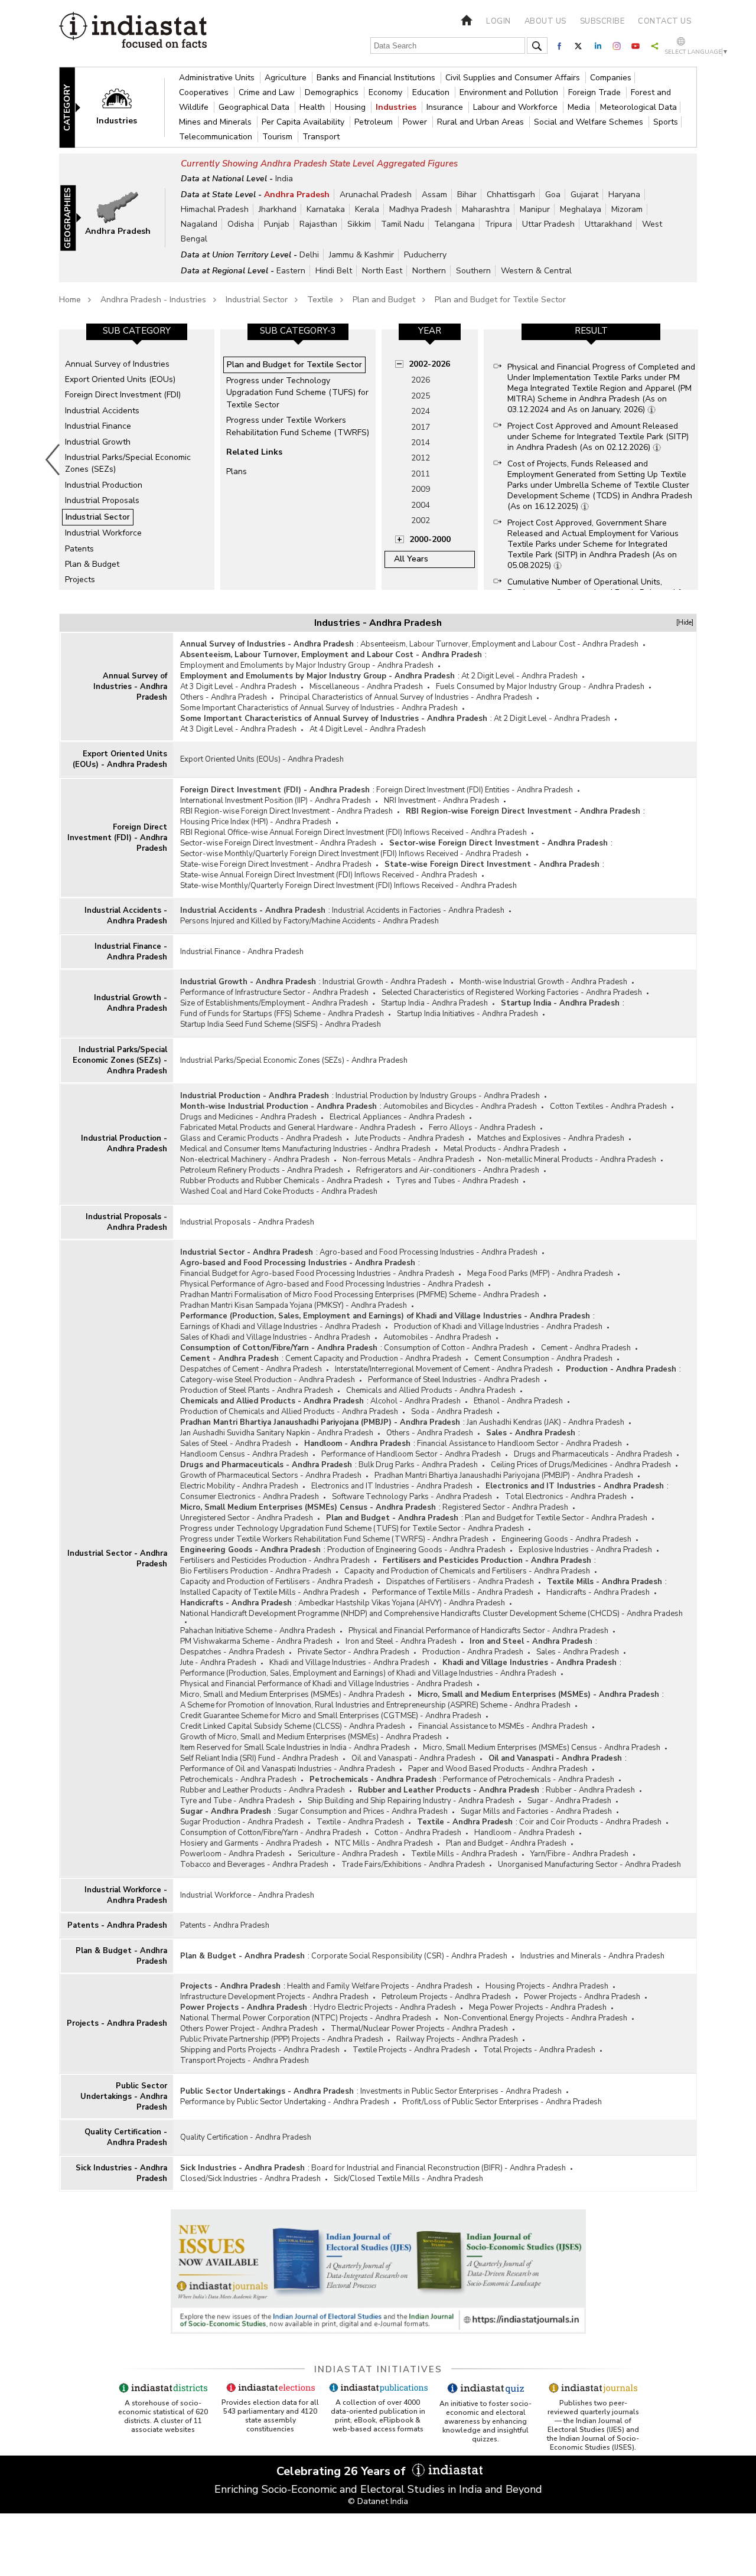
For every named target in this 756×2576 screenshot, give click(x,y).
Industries (397, 107)
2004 (421, 505)
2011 (421, 474)
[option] (137, 459)
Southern (473, 271)
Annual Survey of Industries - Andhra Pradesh (130, 687)
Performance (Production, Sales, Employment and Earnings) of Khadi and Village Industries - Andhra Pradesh (385, 1316)
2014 (421, 443)
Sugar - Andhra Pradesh (569, 1801)
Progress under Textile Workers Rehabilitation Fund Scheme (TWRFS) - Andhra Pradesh (334, 1539)
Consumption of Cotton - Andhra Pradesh (456, 1348)
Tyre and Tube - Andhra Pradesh (237, 1801)
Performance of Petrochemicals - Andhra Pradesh (529, 1780)
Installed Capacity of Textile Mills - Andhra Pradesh (270, 1592)
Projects (80, 579)
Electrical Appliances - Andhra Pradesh (397, 1117)
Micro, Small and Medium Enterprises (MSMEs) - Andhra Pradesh (292, 1695)
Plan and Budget (384, 300)
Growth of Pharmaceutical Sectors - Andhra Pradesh (271, 1475)
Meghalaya (581, 209)
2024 (421, 411)
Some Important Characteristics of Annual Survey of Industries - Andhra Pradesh (319, 708)
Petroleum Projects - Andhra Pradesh (446, 1997)
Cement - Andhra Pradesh (586, 1348)
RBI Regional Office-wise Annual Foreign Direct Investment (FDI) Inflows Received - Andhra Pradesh (353, 832)
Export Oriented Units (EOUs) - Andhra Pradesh (120, 759)
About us (545, 21)
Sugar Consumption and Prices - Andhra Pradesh (363, 1811)
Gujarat (584, 195)
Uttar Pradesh (548, 224)
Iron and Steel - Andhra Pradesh (401, 1641)
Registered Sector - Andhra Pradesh (505, 1507)
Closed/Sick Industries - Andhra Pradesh (250, 2179)
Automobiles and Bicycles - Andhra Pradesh (460, 1106)
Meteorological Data (638, 107)
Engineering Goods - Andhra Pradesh (566, 1539)
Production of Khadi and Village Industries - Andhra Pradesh (498, 1327)
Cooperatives (205, 92)
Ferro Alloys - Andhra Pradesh (482, 1128)
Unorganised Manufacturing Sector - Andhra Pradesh (589, 1865)
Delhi (309, 255)
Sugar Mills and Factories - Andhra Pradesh (536, 1811)
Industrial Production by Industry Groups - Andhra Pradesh (438, 1096)
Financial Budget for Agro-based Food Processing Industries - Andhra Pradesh (317, 1274)
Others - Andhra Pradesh (224, 697)
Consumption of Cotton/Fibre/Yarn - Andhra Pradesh (279, 1348)
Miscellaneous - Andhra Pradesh (366, 687)
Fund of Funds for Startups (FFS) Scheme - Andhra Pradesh (282, 1014)
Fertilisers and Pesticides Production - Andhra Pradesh (275, 1560)
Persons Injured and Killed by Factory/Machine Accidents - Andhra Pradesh (309, 921)
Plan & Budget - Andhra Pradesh (121, 1956)
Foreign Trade (596, 92)
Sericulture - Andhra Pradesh (348, 1854)
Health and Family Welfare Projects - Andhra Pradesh (380, 1986)
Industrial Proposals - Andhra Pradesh (126, 1222)
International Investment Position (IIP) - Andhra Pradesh (276, 801)
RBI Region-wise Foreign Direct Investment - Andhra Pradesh (286, 811)
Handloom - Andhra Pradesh (357, 1444)
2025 (421, 396)
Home (70, 300)
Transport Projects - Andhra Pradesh (245, 2061)
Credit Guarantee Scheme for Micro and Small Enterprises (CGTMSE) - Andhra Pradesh (331, 1716)
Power (416, 122)
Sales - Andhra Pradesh (531, 1433)
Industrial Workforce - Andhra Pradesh (126, 1895)
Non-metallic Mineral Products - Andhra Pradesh (572, 1160)
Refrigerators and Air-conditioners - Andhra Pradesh (448, 1170)
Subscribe (602, 21)
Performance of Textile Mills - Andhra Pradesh (453, 1592)
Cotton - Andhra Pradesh (418, 1833)
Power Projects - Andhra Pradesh (582, 1997)
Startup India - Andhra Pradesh (434, 1003)
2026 (421, 380)
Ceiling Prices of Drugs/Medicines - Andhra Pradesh (581, 1465)
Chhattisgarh (511, 195)
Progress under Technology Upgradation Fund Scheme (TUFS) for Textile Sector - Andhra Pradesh (352, 1529)
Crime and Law (268, 92)
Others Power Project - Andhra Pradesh (249, 2029)
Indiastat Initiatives (378, 2369)
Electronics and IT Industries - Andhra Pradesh (392, 1486)
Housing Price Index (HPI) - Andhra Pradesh (256, 822)
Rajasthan (318, 224)
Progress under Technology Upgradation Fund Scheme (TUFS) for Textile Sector (297, 393)
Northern (429, 271)
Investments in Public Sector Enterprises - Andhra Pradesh (461, 2091)
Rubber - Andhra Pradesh (590, 1790)
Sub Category (137, 331)
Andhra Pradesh (297, 195)
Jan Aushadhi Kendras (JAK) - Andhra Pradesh (545, 1422)
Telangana (454, 224)
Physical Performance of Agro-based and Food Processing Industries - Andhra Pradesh (332, 1284)
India (284, 179)
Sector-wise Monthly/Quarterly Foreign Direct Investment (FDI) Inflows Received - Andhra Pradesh (351, 854)
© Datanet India (378, 2501)
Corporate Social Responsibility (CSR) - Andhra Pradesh (409, 1956)
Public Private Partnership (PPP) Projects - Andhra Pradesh (282, 2039)
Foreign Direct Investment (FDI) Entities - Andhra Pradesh (475, 790)
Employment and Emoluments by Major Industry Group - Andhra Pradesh (307, 665)
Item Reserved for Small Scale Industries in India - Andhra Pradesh (295, 1748)
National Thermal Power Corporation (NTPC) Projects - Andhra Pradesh (306, 2018)
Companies (611, 78)
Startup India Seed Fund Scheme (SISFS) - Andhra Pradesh (281, 1024)
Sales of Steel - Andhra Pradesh (236, 1444)
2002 (421, 520)
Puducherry (425, 255)
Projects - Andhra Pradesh (117, 2023)
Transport (321, 137)
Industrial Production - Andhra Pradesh (124, 1144)
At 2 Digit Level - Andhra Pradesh (519, 676)
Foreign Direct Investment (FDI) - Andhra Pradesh (117, 838)
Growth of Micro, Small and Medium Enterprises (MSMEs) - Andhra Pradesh (311, 1737)
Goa (553, 195)
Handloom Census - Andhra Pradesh (244, 1454)
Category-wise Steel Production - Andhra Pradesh (268, 1380)
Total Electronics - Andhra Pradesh (566, 1497)
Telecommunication (217, 137)
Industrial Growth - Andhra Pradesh (131, 1003)
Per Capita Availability (304, 122)
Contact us (664, 21)
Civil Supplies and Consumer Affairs (514, 78)
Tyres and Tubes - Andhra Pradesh (457, 1181)
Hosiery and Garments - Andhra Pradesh (251, 1843)
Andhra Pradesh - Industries (153, 300)
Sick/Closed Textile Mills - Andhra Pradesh (408, 2179)
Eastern (291, 271)
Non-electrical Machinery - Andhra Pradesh (255, 1160)
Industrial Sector (257, 300)
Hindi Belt (334, 271)
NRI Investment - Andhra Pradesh (441, 801)
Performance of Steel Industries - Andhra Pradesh (454, 1380)
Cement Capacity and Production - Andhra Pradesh (373, 1359)
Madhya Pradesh (421, 209)
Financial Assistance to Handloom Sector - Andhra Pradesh (519, 1444)
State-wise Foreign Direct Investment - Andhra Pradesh (276, 864)
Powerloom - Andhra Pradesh (232, 1854)
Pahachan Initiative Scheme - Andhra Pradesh (258, 1631)
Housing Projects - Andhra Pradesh (547, 1986)
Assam (434, 195)
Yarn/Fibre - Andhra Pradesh (579, 1854)
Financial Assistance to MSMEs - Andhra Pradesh (503, 1726)
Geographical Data (255, 107)
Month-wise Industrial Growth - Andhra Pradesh (543, 982)
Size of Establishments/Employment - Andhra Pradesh (274, 1003)
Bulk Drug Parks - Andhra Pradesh (418, 1465)
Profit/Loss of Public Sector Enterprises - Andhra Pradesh (502, 2102)
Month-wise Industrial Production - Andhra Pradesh (278, 1106)
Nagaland (199, 224)
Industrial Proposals (102, 500)
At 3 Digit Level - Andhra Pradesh (238, 687)
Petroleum (375, 122)
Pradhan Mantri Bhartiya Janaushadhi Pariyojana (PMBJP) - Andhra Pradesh (320, 1422)
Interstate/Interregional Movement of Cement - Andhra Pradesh (444, 1369)
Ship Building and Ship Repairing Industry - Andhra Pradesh (411, 1801)
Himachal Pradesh (215, 209)
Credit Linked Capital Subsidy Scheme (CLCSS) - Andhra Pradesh (293, 1726)
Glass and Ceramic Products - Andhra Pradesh (261, 1138)
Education (432, 92)
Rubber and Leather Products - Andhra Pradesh (263, 1790)
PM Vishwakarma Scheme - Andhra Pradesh (256, 1641)
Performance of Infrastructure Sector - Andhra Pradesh (274, 992)
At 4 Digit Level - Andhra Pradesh (368, 729)
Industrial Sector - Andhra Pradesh (117, 1559)
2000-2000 (430, 539)
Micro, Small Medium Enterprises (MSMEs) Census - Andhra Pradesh (308, 1507)
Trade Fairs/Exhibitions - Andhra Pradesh (413, 1865)
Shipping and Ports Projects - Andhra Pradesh (260, 2050)
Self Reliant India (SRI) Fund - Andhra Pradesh (259, 1758)
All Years (411, 559)
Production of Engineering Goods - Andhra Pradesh (416, 1550)
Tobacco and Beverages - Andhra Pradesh (254, 1865)
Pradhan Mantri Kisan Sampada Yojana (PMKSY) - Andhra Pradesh (294, 1305)
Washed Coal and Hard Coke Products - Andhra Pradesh (279, 1191)
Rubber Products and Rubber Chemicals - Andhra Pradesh (281, 1181)
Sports (666, 122)
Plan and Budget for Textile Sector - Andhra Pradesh (556, 1518)
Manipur (535, 209)
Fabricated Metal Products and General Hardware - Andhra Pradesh (298, 1128)
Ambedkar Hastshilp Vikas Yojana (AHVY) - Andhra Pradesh (402, 1603)
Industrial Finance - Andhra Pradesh (131, 952)
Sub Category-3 (298, 331)
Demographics (333, 92)
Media (580, 107)
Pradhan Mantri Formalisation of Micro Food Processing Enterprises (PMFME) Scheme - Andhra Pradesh (360, 1295)
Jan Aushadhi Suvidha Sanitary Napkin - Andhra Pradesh (277, 1433)
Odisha (241, 224)
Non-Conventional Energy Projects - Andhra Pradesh (536, 2018)
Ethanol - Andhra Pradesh (518, 1401)
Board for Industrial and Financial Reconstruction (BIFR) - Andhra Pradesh (439, 2168)
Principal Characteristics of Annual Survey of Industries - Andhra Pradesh (406, 697)
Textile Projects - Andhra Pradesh (411, 2050)
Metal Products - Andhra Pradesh (501, 1149)
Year (430, 331)
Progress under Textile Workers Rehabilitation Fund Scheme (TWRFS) (298, 426)
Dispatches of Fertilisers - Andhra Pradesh (460, 1582)
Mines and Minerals (216, 122)
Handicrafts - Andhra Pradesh (598, 1592)
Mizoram (627, 209)
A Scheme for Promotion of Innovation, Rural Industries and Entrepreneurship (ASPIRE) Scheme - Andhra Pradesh (375, 1705)
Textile (320, 300)
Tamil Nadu (403, 224)
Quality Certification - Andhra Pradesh (126, 2137)
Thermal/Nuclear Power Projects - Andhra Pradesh (419, 2029)
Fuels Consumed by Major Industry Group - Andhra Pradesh (540, 687)
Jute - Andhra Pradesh (218, 1663)
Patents (79, 549)
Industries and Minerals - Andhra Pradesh (592, 1956)
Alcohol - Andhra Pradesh (416, 1401)
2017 (421, 427)
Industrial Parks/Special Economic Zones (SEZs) (128, 463)
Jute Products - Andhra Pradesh (410, 1138)
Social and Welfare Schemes (590, 122)
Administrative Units (218, 78)
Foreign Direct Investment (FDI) (123, 395)
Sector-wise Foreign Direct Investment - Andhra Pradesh (278, 843)
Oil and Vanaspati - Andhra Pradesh (413, 1758)
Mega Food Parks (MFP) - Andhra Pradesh (540, 1274)
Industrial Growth (98, 442)
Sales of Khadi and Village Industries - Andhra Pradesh (275, 1337)
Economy (387, 92)
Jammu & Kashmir (361, 255)
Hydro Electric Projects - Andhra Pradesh (385, 2007)
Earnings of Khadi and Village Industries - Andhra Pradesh (281, 1327)
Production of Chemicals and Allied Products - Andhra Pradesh (289, 1412)
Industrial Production (104, 485)
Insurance (446, 107)
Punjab (277, 224)
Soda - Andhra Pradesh (452, 1412)
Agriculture (287, 78)
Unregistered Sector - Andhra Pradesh (247, 1518)
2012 (421, 458)
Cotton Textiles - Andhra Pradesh (608, 1106)
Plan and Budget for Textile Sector (500, 300)
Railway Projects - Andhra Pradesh (457, 2039)
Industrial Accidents (102, 411)
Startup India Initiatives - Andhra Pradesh (467, 1014)
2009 (421, 489)
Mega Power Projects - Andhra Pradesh (538, 2007)
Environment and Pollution (510, 92)
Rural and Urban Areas (482, 122)
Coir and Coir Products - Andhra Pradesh (590, 1822)
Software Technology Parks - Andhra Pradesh (412, 1497)
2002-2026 (429, 364)
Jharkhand (278, 209)
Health (313, 107)
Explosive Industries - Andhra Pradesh (585, 1550)
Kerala (367, 209)
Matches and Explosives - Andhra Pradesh (551, 1138)
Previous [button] (53, 459)
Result (591, 331)
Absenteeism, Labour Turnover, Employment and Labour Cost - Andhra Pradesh (499, 644)
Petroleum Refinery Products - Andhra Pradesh (262, 1170)
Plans (237, 471)
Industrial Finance (98, 426)
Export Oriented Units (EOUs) (120, 379)
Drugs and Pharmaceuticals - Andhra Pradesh (593, 1454)
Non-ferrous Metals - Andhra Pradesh (408, 1160)
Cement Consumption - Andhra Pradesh (543, 1359)
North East (382, 271)
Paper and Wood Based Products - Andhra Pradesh (498, 1769)
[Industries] (125, 107)
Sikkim (359, 224)
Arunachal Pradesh (376, 195)
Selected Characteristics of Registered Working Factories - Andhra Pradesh (512, 992)
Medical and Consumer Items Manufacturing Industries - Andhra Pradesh (305, 1149)
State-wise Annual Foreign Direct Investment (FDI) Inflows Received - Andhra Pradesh (329, 875)
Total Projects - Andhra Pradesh (539, 2050)
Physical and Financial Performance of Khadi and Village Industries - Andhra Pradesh (326, 1684)
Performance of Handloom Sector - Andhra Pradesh (411, 1454)
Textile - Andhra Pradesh (360, 1822)
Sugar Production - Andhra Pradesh (242, 1822)
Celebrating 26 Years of (343, 2471)
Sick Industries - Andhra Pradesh (121, 2173)
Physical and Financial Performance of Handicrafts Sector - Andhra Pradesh (478, 1631)
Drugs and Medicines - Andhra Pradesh (248, 1117)
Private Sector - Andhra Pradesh (353, 1652)
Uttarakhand (608, 224)
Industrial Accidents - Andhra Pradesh (126, 916)
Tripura (498, 224)
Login (498, 21)
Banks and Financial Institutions (377, 78)
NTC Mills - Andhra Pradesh (384, 1843)
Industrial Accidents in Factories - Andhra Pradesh (418, 910)
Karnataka (326, 209)
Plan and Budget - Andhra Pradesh (392, 1518)
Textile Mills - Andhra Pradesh (605, 1582)
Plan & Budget (92, 564)
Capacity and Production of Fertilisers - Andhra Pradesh (277, 1582)
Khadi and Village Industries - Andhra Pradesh (349, 1663)
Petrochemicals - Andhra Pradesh (238, 1780)
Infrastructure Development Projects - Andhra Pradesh (274, 1997)
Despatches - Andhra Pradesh (232, 1652)
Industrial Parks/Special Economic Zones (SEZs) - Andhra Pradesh (120, 1060)
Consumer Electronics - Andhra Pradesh (250, 1497)
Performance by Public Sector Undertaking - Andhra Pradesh (285, 2102)
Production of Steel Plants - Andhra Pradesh (257, 1390)
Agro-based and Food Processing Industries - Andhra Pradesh (428, 1252)
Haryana (624, 195)
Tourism (278, 137)
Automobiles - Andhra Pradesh (437, 1337)
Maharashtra (486, 209)
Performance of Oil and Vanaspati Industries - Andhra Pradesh (288, 1769)
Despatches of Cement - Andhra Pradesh (251, 1369)
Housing (351, 107)
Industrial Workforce (103, 533)
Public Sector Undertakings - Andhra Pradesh (124, 2097)
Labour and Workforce (517, 107)
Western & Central (536, 271)
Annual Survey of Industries (117, 364)
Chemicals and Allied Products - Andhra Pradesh (431, 1390)
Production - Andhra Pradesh (621, 1369)
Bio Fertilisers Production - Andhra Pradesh (256, 1571)
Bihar (467, 195)
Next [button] (700, 459)
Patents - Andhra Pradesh (117, 1925)
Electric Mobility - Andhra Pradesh (239, 1486)
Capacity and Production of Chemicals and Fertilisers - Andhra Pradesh (467, 1571)
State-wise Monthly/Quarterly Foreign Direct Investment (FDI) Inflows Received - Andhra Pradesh (348, 886)
